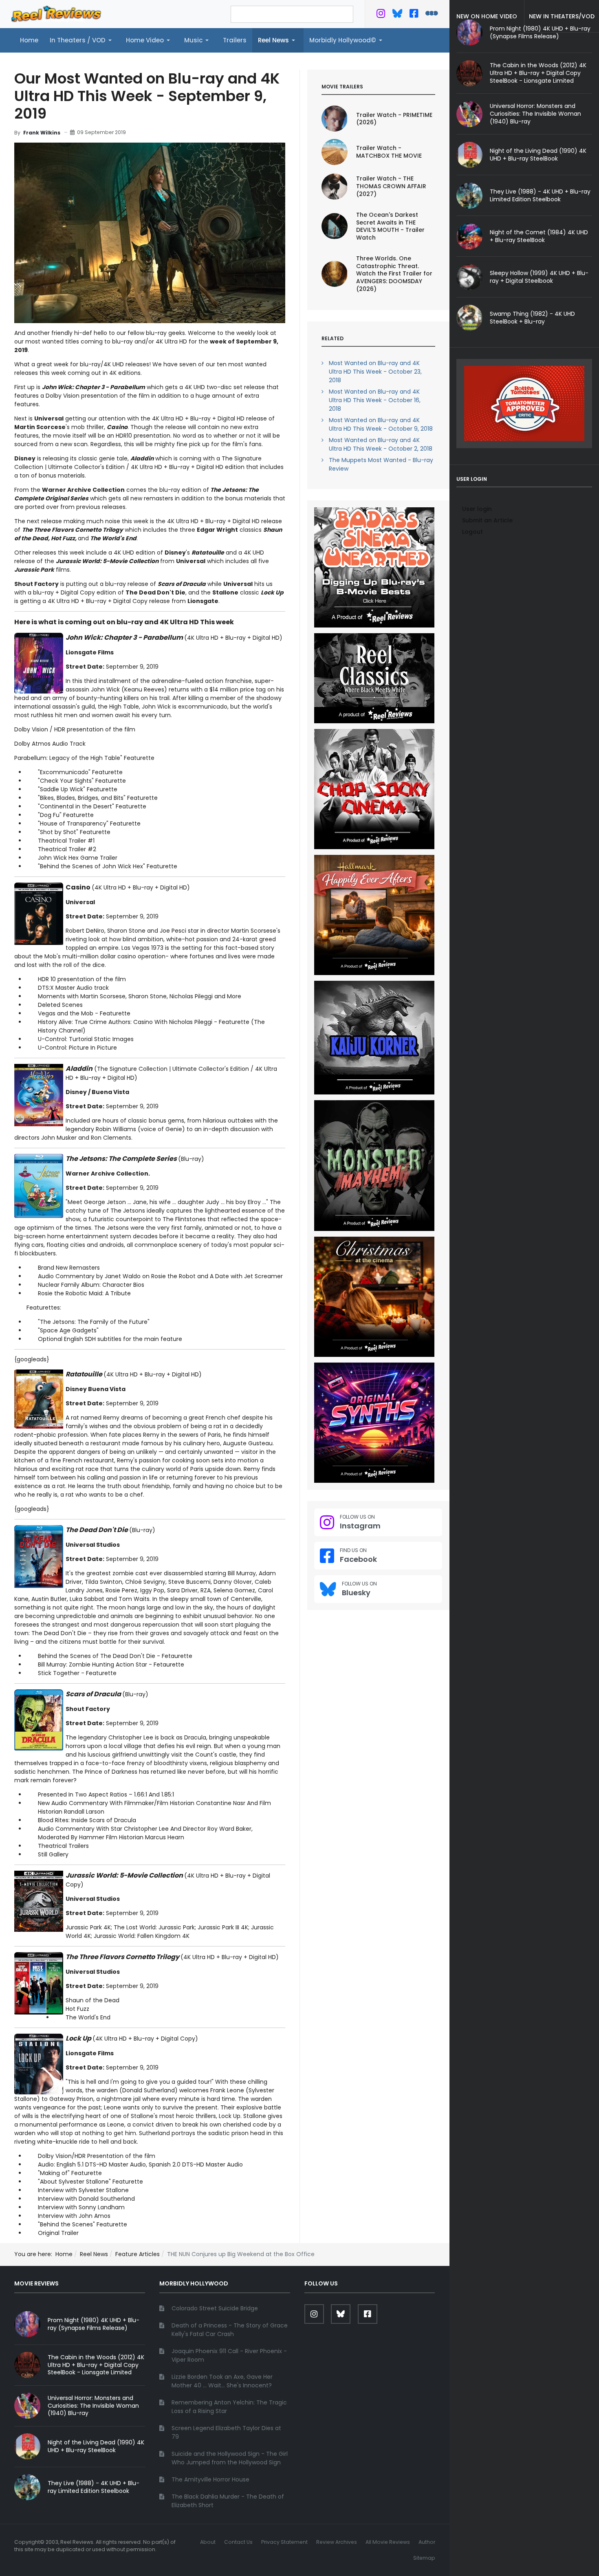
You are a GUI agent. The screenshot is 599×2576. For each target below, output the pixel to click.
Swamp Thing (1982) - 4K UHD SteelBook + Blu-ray (532, 318)
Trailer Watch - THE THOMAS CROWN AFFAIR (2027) (391, 186)
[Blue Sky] (397, 15)
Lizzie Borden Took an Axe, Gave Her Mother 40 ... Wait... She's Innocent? (222, 2381)
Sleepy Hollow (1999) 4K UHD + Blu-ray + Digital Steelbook (539, 277)
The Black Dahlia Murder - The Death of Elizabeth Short (228, 2501)
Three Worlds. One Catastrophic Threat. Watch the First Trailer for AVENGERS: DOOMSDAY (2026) (394, 274)
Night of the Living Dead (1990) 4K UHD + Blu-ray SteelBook (538, 155)
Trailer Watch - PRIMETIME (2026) (394, 119)
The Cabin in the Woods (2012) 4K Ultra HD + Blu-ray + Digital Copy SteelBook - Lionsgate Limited (538, 73)
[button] (82, 40)
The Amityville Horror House (210, 2479)
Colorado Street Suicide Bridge (215, 2308)
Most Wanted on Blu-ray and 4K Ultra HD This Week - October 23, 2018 (375, 372)
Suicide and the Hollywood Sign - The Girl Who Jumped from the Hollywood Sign (230, 2458)
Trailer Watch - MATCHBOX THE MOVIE (389, 152)
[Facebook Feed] (414, 15)
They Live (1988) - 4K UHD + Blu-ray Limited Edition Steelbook (540, 195)
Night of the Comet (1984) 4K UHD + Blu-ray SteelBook (539, 236)
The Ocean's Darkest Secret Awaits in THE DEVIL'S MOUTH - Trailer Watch (390, 226)
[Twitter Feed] (381, 15)
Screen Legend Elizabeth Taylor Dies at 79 (226, 2432)
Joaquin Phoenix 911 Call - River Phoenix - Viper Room (229, 2355)
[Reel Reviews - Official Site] (56, 13)
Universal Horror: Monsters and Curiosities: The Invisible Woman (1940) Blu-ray (535, 114)
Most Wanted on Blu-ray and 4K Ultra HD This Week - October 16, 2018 (375, 400)
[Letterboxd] (432, 15)
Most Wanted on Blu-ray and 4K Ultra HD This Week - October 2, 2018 (381, 444)
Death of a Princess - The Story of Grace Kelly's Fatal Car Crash (230, 2330)
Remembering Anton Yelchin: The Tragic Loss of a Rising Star (229, 2407)
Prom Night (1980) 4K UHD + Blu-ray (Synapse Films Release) (94, 2324)
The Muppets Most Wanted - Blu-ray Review (381, 464)
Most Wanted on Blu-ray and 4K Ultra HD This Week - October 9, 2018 (381, 424)
